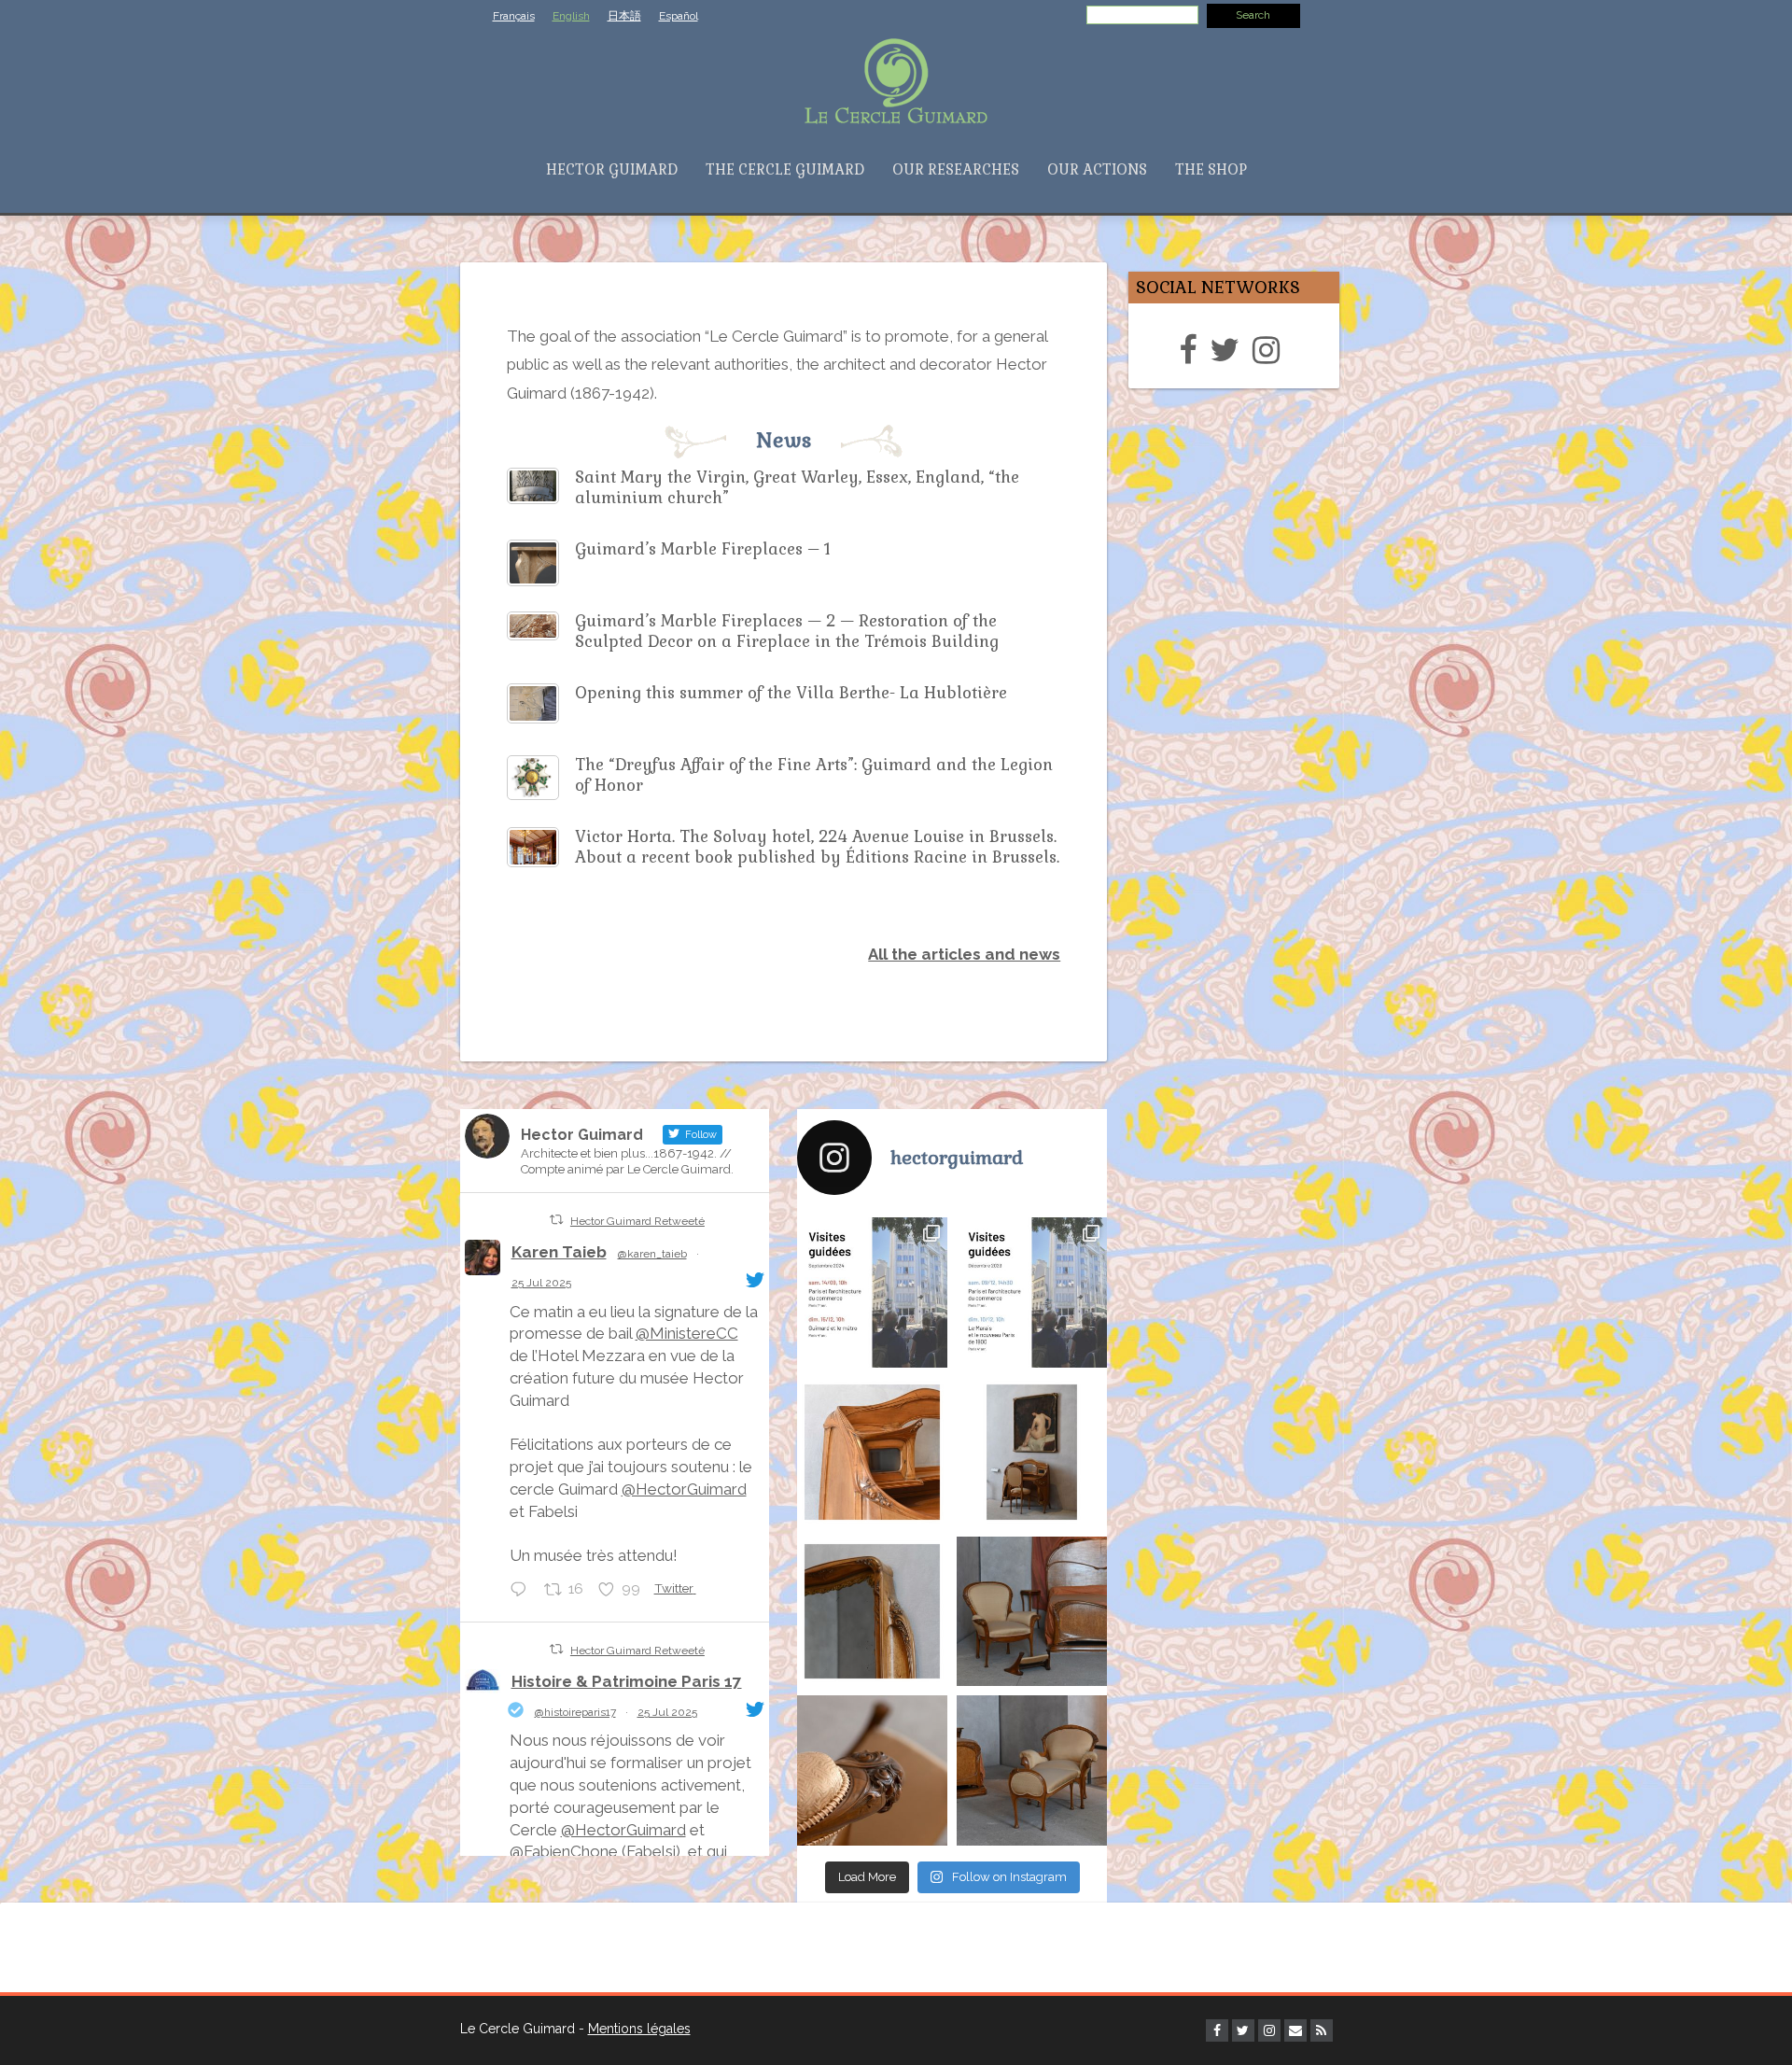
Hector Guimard (612, 169)
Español (679, 16)
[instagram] (1271, 350)
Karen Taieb (559, 1252)
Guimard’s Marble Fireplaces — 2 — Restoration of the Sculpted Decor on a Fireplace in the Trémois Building (787, 631)
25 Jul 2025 (541, 1283)
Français (514, 16)
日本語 (624, 16)
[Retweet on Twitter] (556, 1220)
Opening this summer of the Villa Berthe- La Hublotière (791, 693)
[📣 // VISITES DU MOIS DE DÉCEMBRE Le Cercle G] (1032, 1292)
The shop (1211, 169)
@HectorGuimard (684, 1489)
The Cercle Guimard (785, 169)
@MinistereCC (687, 1333)
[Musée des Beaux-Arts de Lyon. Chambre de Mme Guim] (872, 1452)
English (571, 16)
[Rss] (1322, 2030)
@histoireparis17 (575, 1712)
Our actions (1097, 169)
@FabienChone (564, 1851)
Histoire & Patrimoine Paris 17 (627, 1681)
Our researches (956, 169)
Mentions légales (639, 2029)
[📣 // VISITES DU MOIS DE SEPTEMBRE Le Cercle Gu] (872, 1292)
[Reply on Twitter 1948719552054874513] (523, 1591)
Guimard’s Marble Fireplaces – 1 (703, 549)
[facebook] (1192, 350)
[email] (1295, 2030)
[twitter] (1229, 350)
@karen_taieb (652, 1254)
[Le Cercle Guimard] (896, 79)
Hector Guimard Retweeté (637, 1221)
